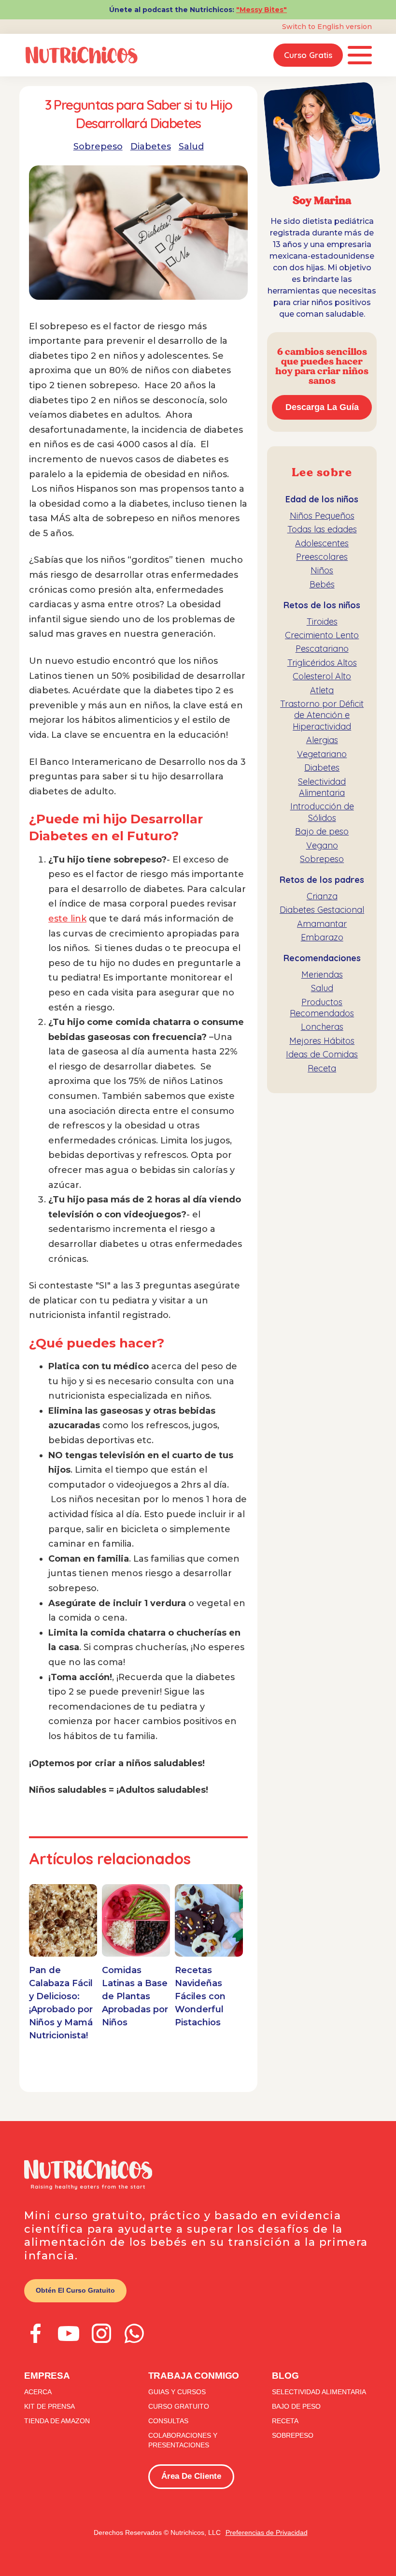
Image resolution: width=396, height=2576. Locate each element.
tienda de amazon (57, 2421)
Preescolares (322, 557)
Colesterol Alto (322, 676)
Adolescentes (322, 543)
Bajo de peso (322, 831)
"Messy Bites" (262, 10)
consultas (168, 2421)
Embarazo (322, 937)
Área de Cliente (191, 2476)
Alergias (322, 740)
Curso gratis (308, 55)
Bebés (322, 584)
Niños (322, 570)
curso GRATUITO (179, 2406)
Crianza (322, 896)
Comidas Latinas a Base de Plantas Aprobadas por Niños (135, 1996)
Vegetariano (322, 754)
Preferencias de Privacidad (267, 2532)
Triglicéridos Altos (322, 663)
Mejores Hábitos (322, 1041)
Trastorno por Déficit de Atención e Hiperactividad (322, 715)
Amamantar (322, 924)
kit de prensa (49, 2406)
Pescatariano (322, 649)
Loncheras (322, 1027)
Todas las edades (322, 529)
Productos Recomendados (322, 1008)
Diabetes (151, 146)
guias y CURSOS (177, 2392)
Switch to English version (327, 27)
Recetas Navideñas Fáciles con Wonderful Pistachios (200, 1996)
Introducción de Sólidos (322, 812)
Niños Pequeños (322, 516)
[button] (360, 55)
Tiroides (322, 622)
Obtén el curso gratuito (75, 2290)
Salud (191, 146)
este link (67, 919)
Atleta (322, 690)
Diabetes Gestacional (322, 910)
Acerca (38, 2392)
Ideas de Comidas (322, 1054)
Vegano (322, 845)
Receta (322, 1068)
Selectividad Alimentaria (322, 787)
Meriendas (322, 974)
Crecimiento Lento (322, 635)
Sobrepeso (98, 146)
